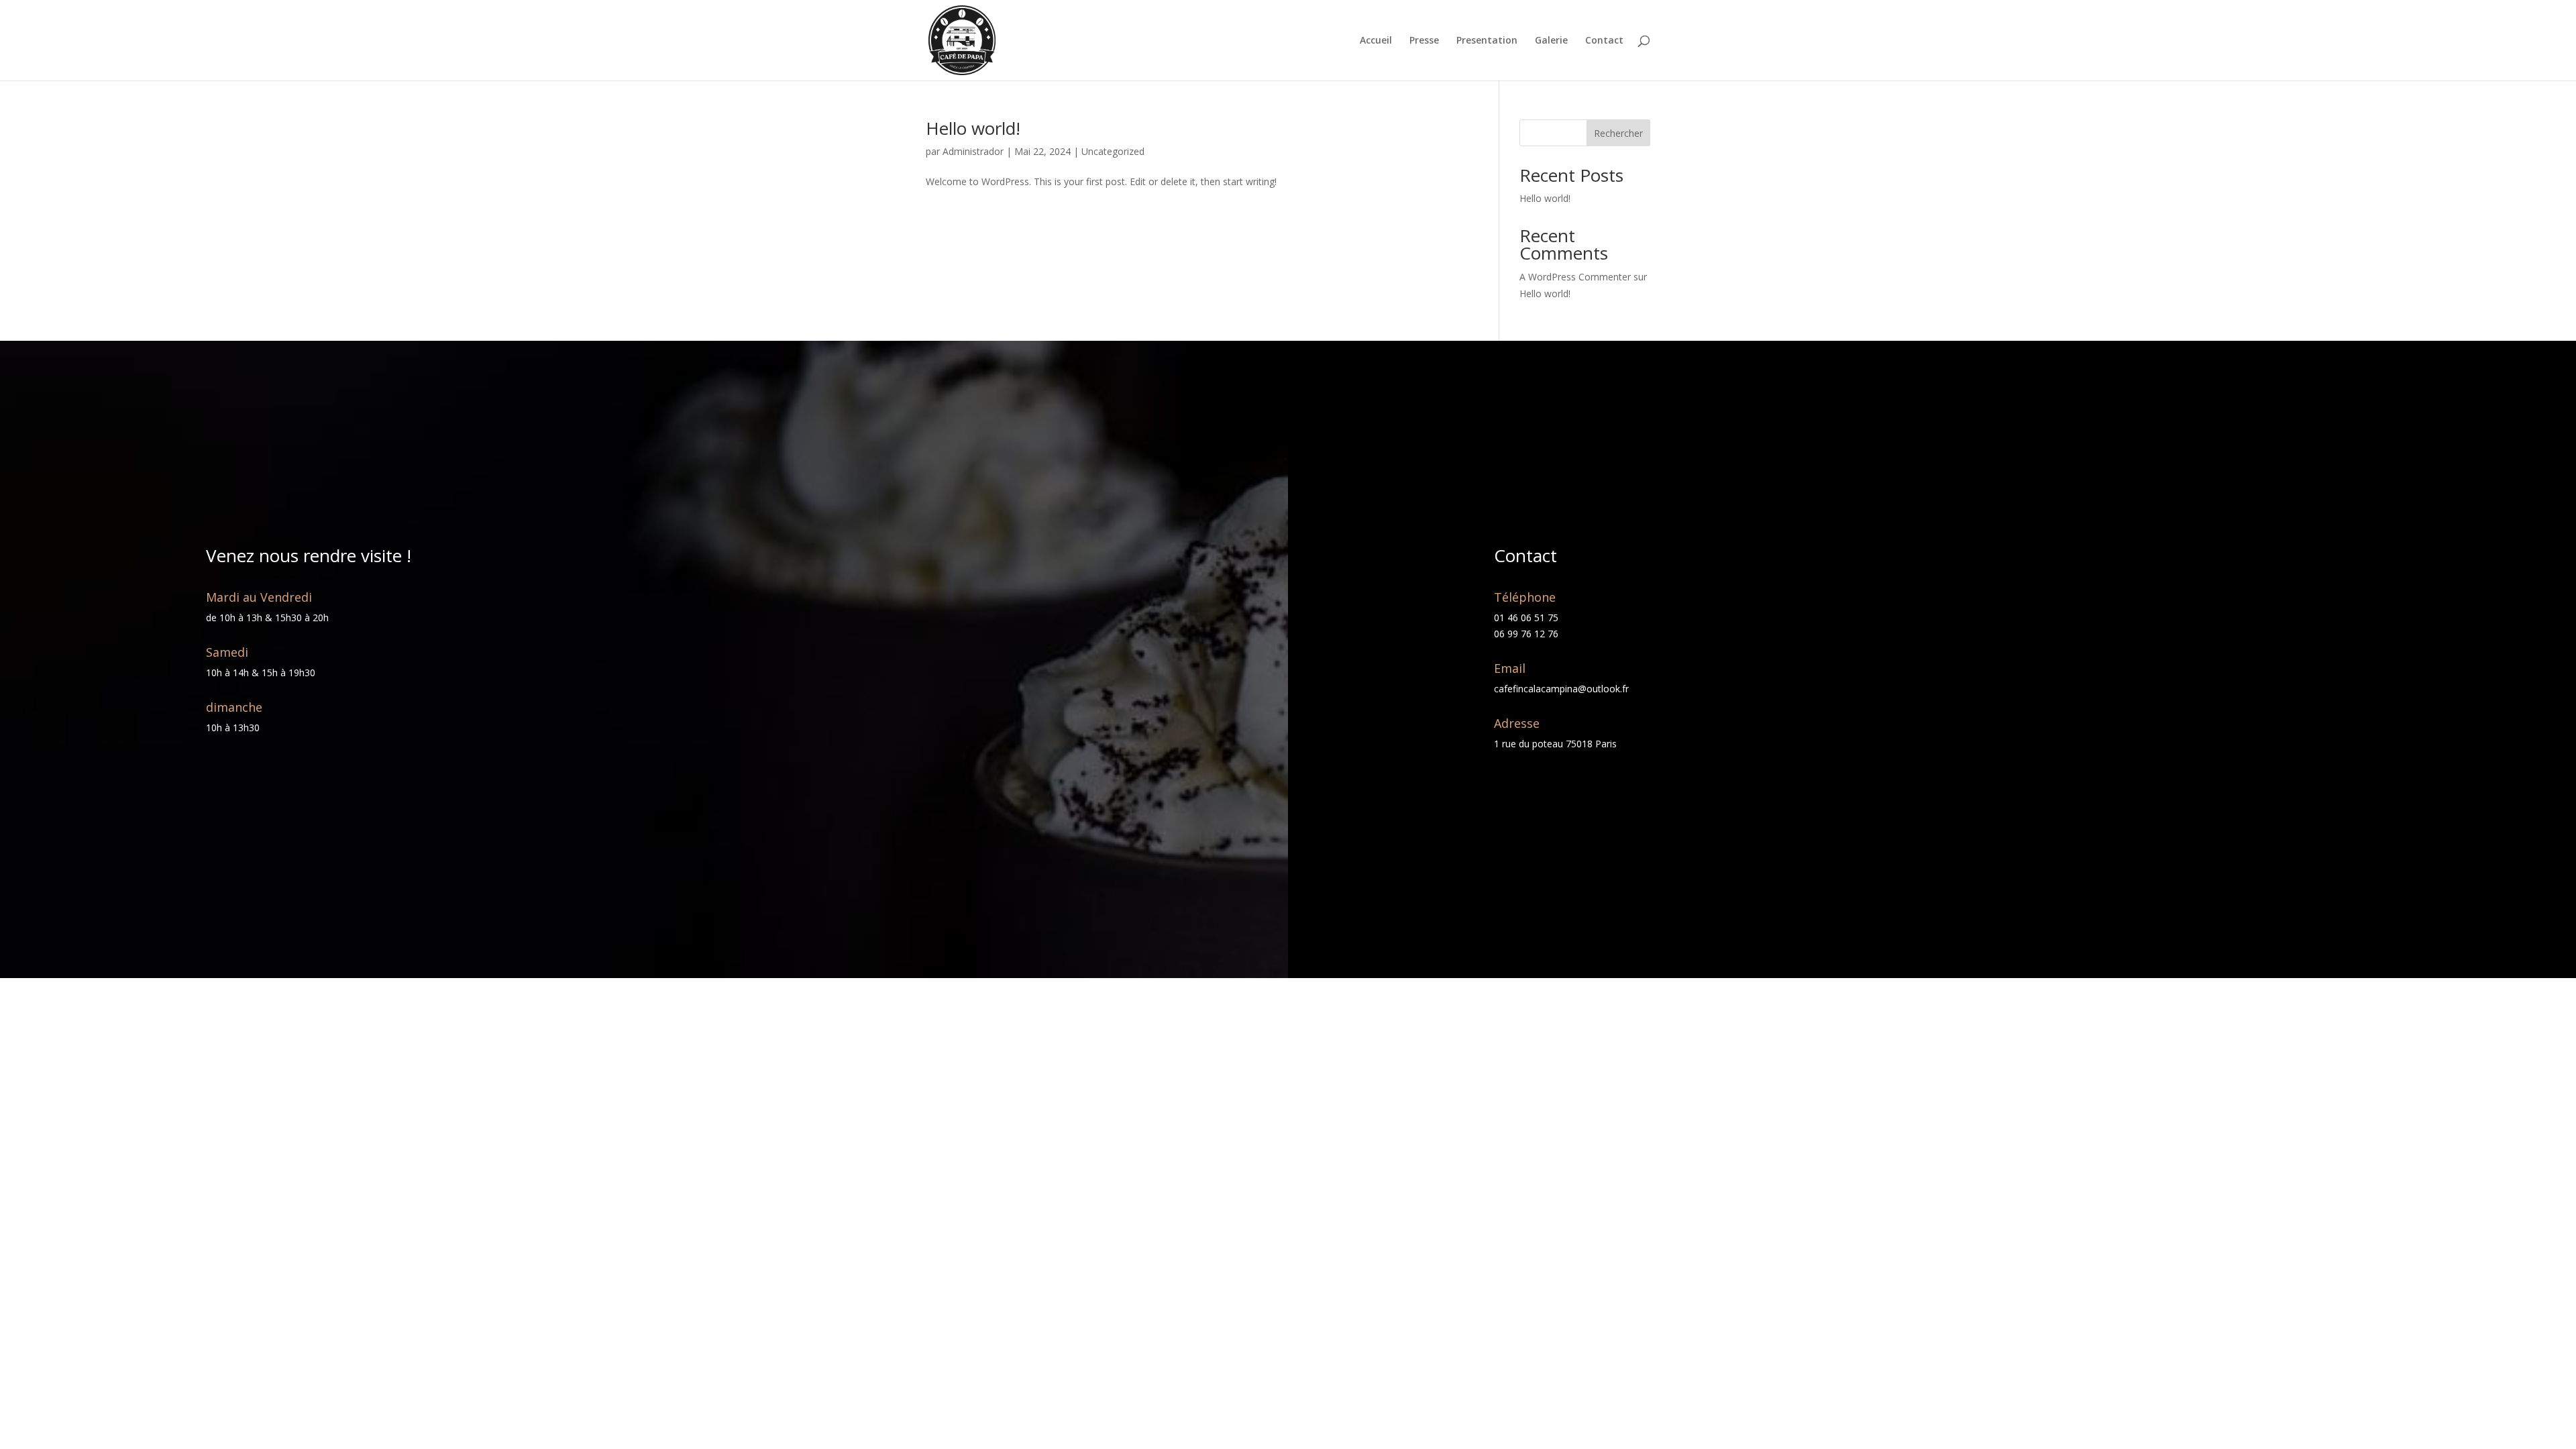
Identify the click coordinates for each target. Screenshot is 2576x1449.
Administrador (973, 151)
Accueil (1376, 41)
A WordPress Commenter (1575, 277)
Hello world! (973, 128)
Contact (1604, 41)
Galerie (1551, 41)
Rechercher (1618, 133)
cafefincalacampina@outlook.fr (1561, 689)
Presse (1424, 41)
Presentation (1487, 41)
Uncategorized (1113, 151)
